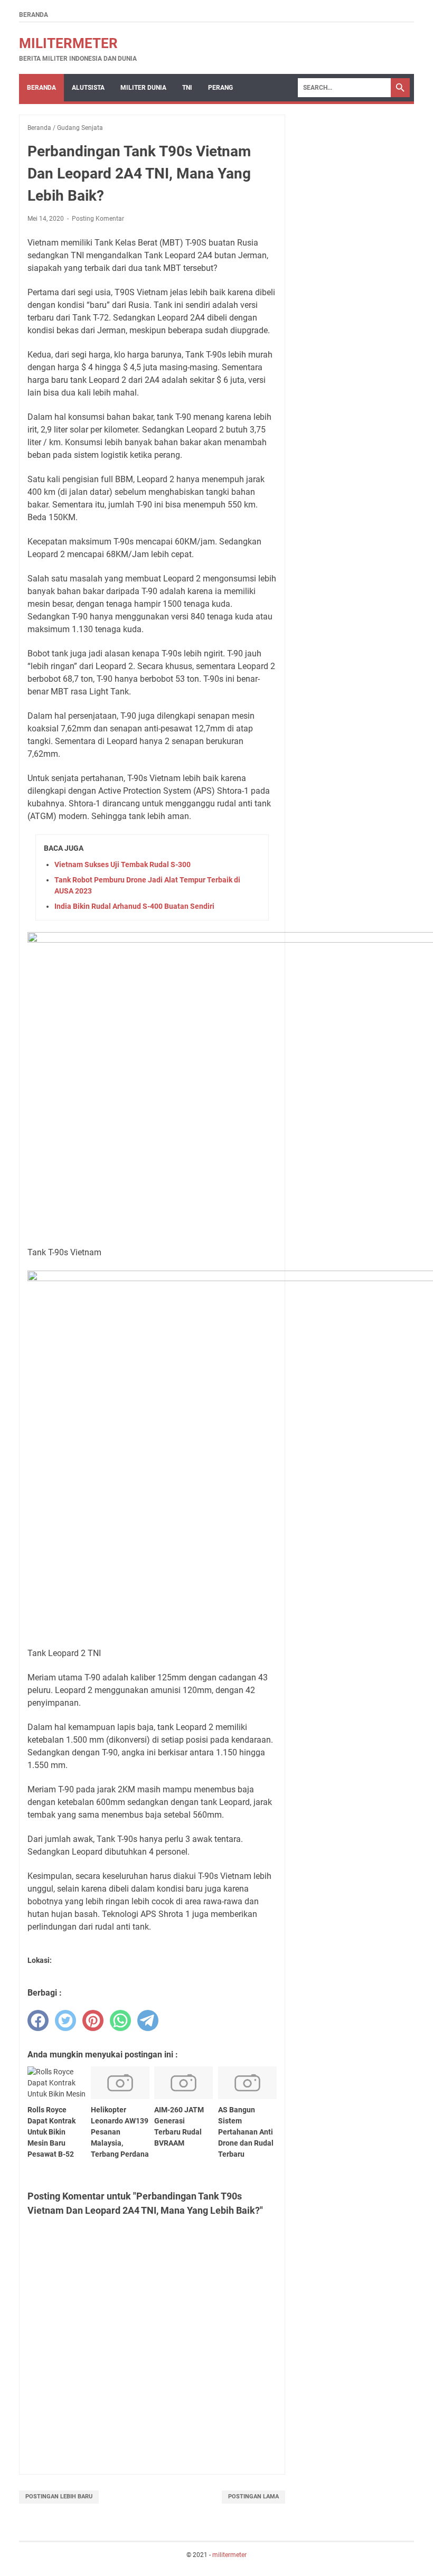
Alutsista (88, 88)
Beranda (34, 15)
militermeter (68, 43)
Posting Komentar (98, 219)
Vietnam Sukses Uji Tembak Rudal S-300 (123, 864)
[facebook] (38, 2020)
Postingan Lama (253, 2497)
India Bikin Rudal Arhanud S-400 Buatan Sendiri (134, 906)
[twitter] (65, 2020)
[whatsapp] (120, 2020)
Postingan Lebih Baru (59, 2497)
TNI (187, 88)
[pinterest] (93, 2020)
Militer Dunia (143, 88)
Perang (220, 88)
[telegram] (148, 2020)
